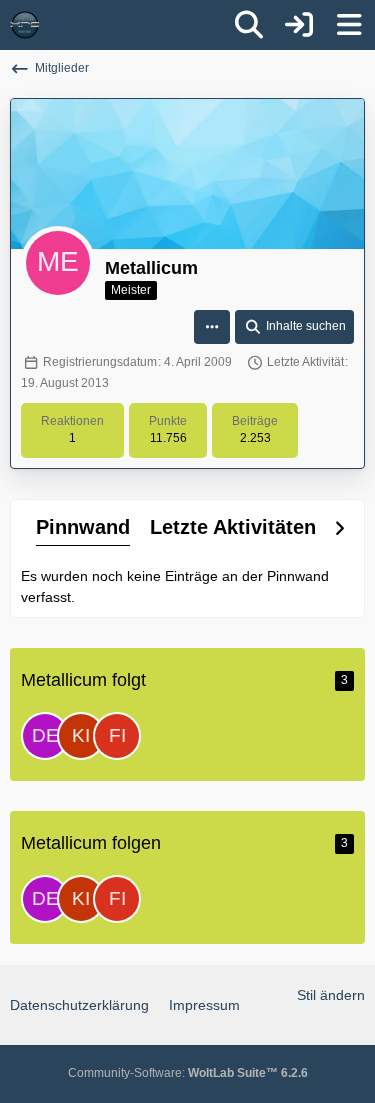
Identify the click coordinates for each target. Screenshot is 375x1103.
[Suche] (249, 25)
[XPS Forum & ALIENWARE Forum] (25, 25)
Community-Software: (188, 1073)
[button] (212, 327)
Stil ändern (331, 995)
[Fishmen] (117, 736)
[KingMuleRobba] (81, 736)
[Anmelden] (299, 25)
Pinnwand (83, 527)
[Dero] (45, 736)
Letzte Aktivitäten (233, 527)
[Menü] (349, 25)
